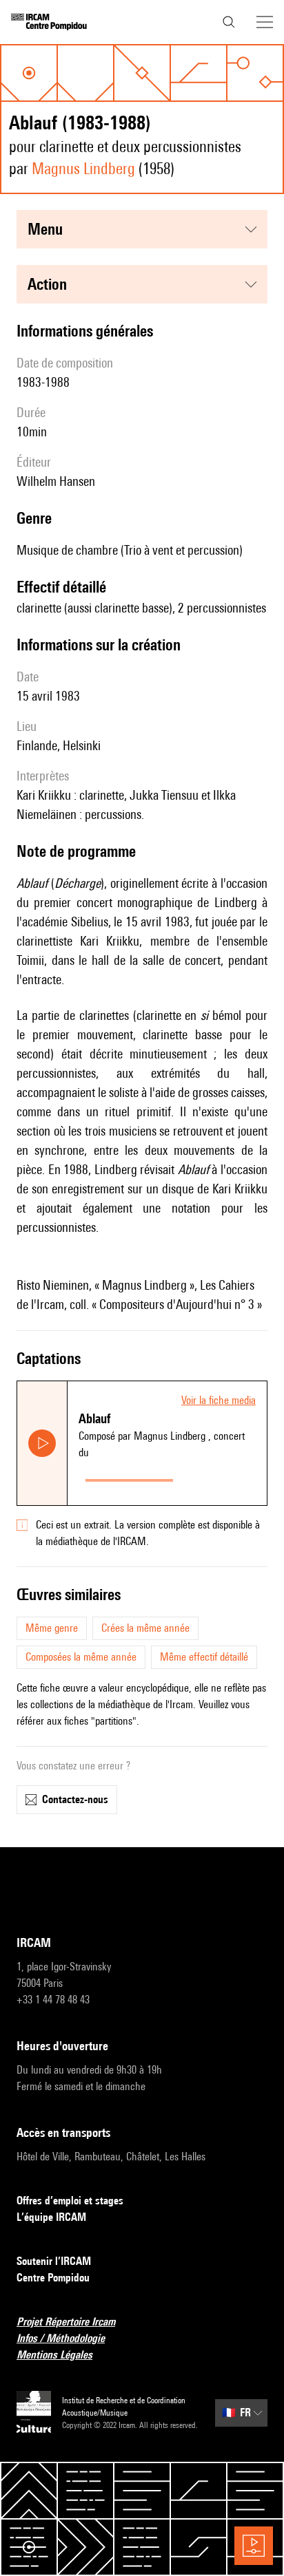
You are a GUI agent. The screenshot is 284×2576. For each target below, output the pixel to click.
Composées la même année (81, 1657)
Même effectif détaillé (204, 1657)
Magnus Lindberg (83, 168)
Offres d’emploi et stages (70, 2201)
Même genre (52, 1628)
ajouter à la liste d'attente (223, 1477)
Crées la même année (145, 1628)
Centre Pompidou (53, 2278)
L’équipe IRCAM (51, 2217)
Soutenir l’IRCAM (54, 2261)
